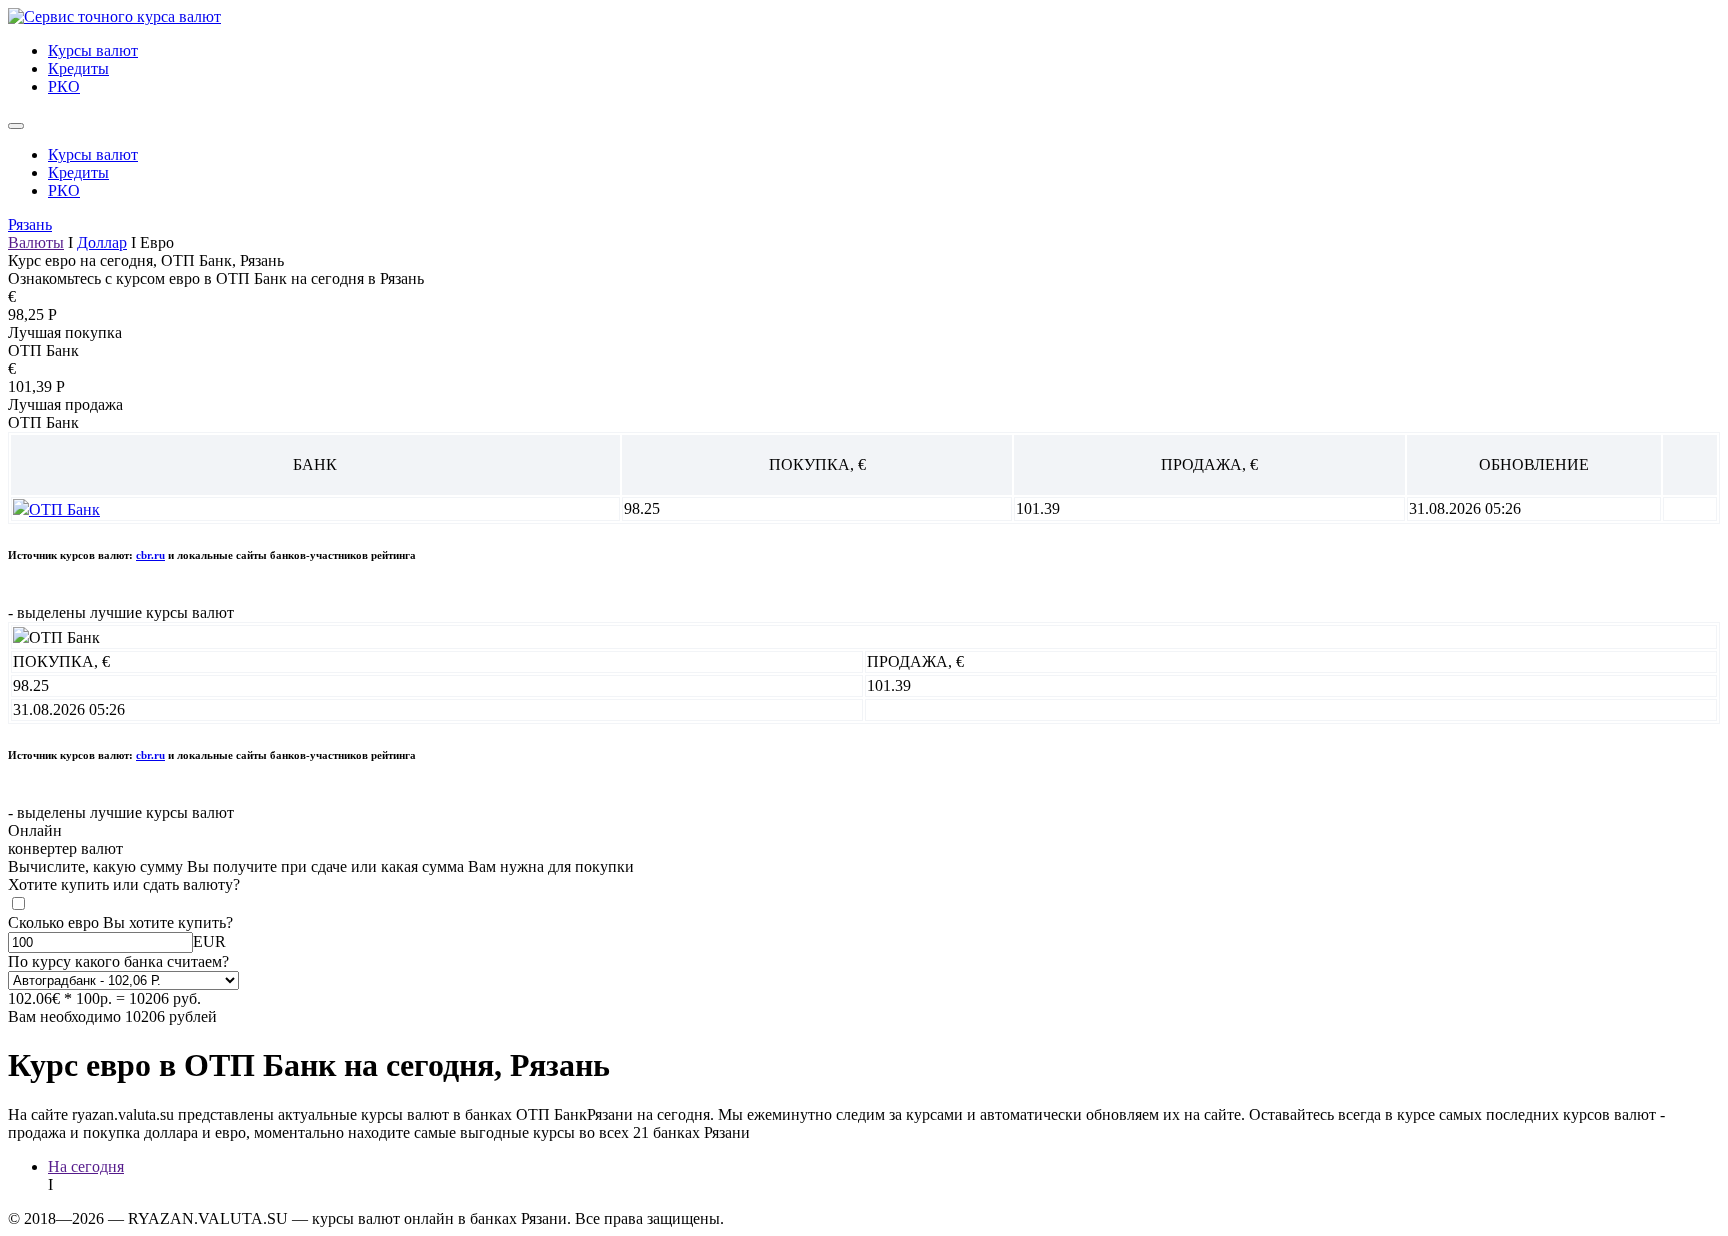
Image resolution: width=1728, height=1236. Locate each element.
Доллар (102, 242)
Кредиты (78, 68)
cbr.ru (150, 555)
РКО (64, 86)
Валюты (36, 242)
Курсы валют (93, 50)
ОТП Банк (64, 509)
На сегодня (86, 1166)
